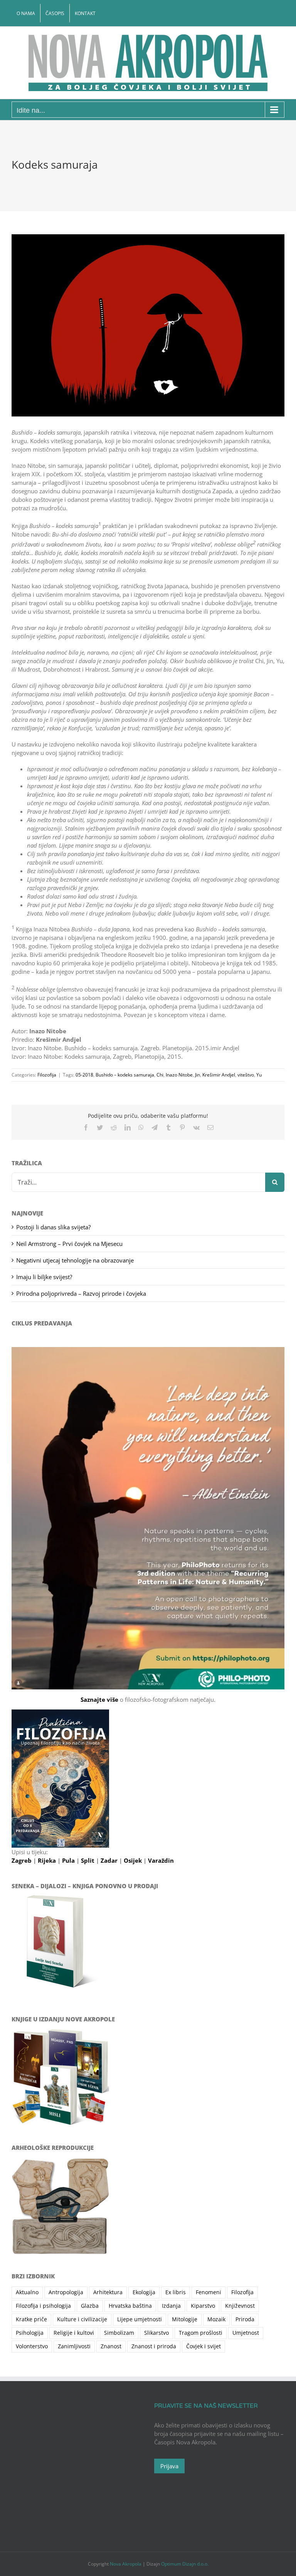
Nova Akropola (126, 2564)
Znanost (111, 2346)
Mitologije (185, 2319)
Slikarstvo (156, 2333)
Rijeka (48, 1860)
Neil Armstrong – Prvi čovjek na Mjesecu (69, 1244)
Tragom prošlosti (201, 2333)
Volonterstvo (32, 2346)
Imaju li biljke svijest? (44, 1277)
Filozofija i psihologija (43, 2306)
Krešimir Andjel (219, 1075)
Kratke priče (31, 2319)
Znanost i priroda (154, 2346)
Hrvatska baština (130, 2306)
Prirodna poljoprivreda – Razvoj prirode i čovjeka (81, 1293)
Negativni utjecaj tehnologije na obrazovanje (75, 1260)
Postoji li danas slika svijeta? (53, 1227)
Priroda (245, 2319)
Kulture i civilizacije (82, 2319)
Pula (69, 1860)
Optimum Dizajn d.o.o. (185, 2564)
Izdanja (171, 2306)
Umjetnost (246, 2333)
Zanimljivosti (74, 2346)
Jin (198, 1075)
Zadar (110, 1860)
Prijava (169, 2466)
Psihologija (30, 2333)
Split (88, 1860)
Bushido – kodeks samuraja (125, 1075)
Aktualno (27, 2292)
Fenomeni (209, 2292)
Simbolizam (119, 2333)
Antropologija (66, 2292)
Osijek (134, 1860)
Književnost (240, 2306)
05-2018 (84, 1075)
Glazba (90, 2306)
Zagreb (22, 1860)
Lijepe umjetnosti (140, 2319)
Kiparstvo (203, 2306)
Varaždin (161, 1860)
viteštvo (246, 1075)
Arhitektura (108, 2292)
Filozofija (47, 1075)
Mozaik (216, 2319)
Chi (160, 1075)
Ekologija (144, 2292)
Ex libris (176, 2292)
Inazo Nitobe (179, 1075)
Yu (259, 1075)
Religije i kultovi (74, 2333)
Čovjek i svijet (203, 2346)
